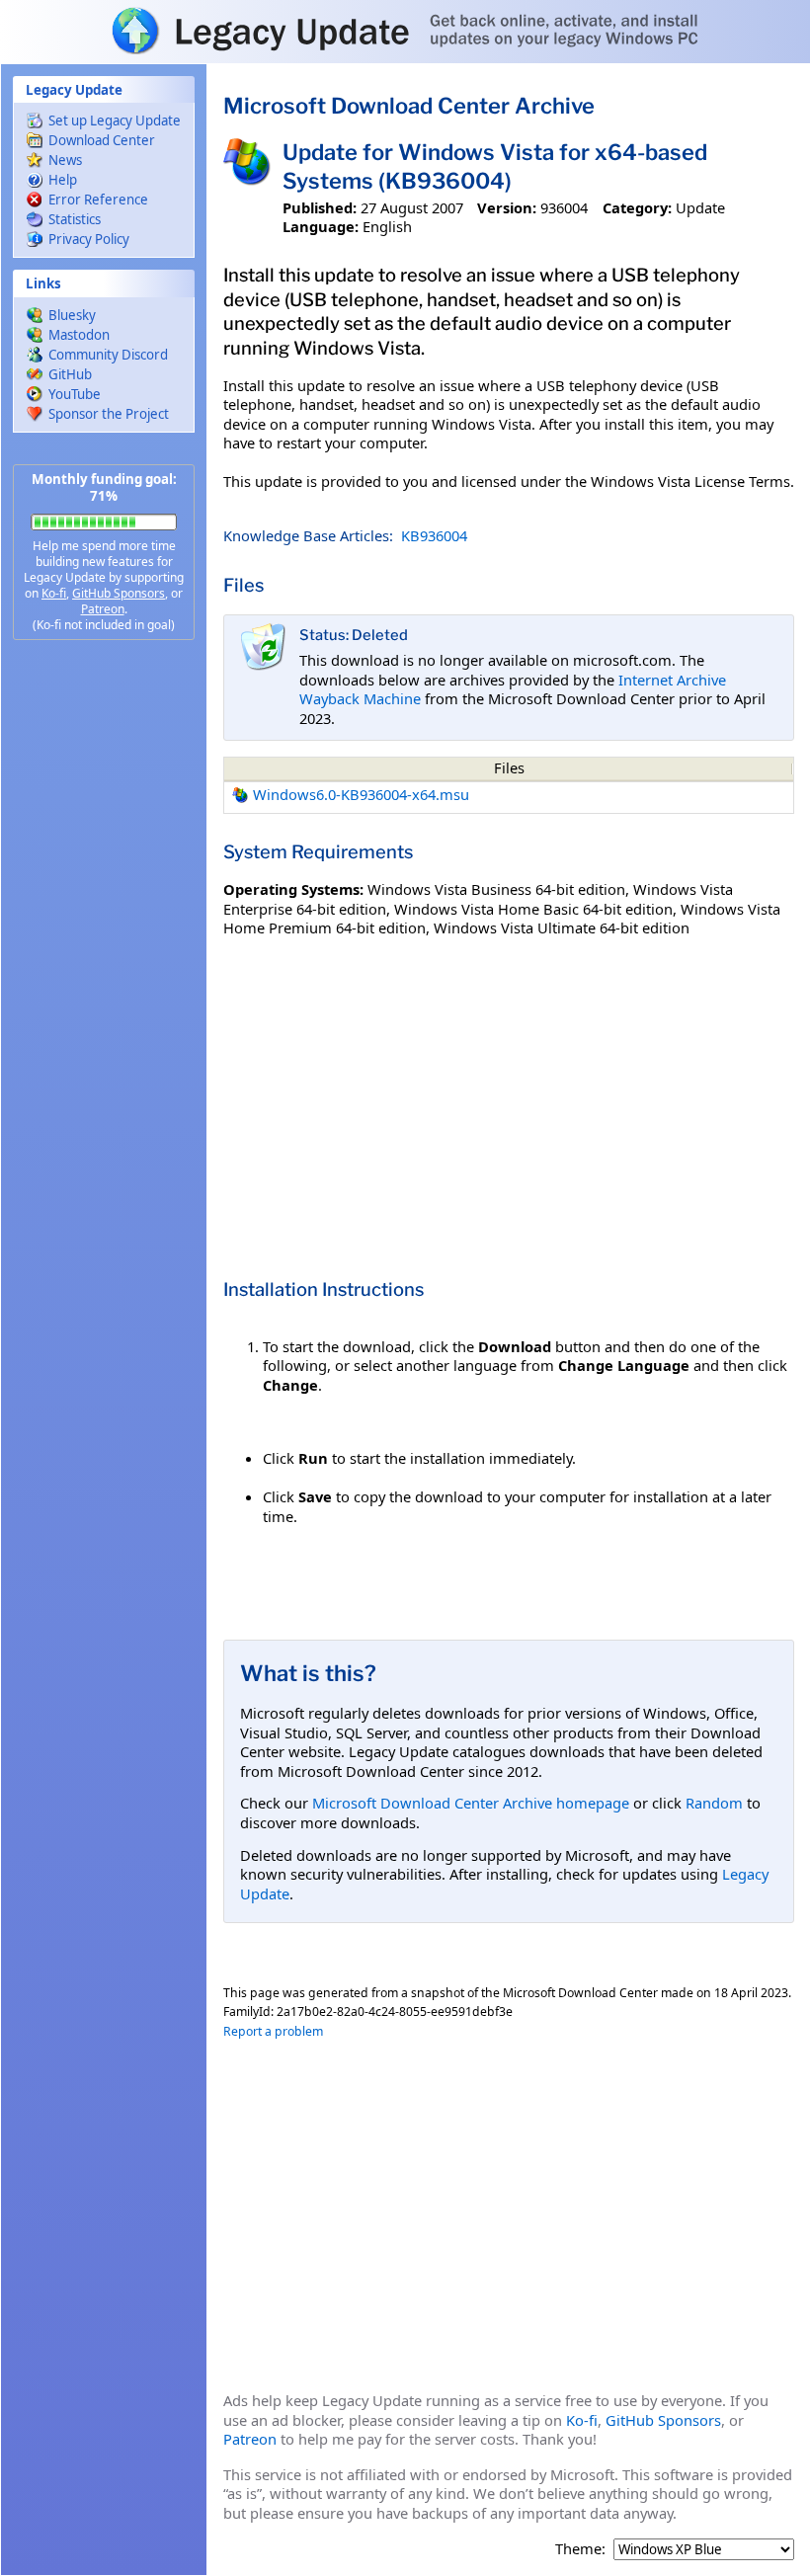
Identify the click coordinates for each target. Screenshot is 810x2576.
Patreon (103, 609)
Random (714, 1803)
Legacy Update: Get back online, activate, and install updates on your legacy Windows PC (405, 31)
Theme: (580, 2549)
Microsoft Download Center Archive (409, 106)
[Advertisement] (104, 968)
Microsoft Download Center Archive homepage (471, 1803)
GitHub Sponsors (119, 593)
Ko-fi (54, 593)
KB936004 (434, 535)
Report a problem (273, 2031)
